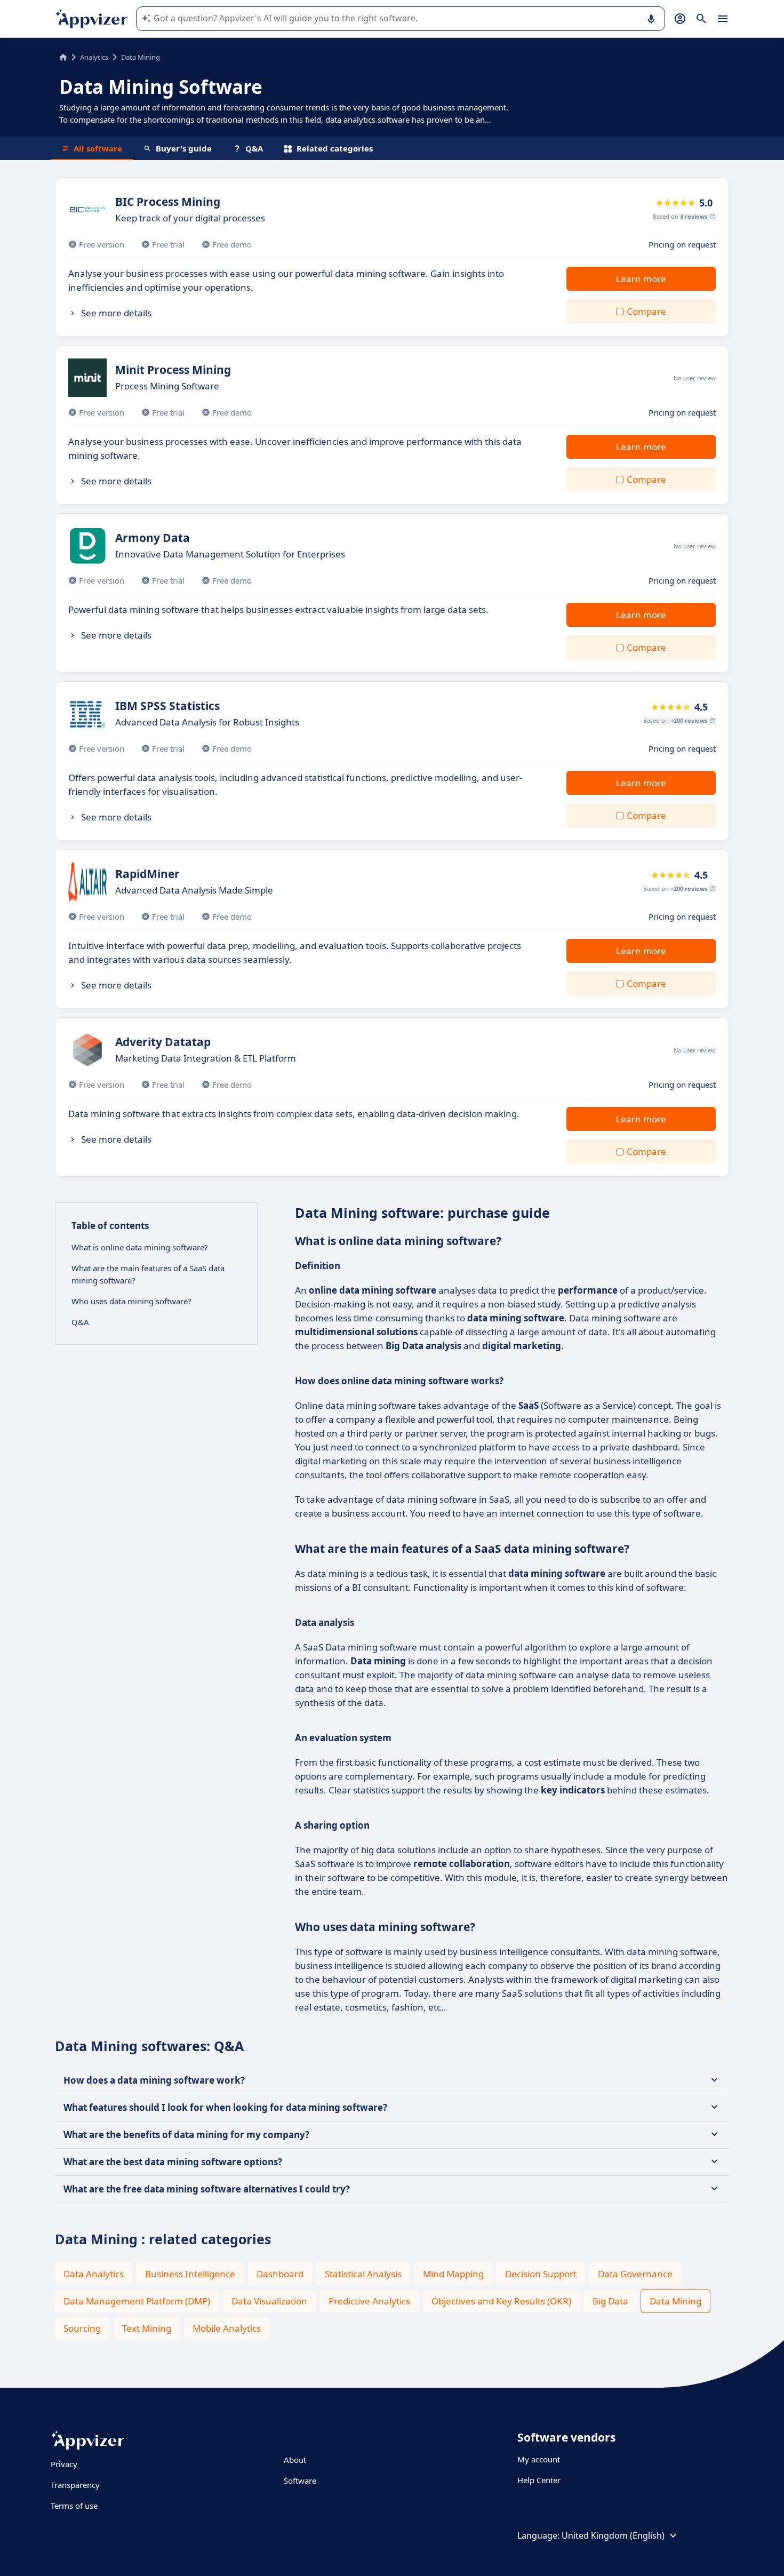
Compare (646, 311)
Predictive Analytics (369, 2301)
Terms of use (74, 2506)
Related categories (335, 148)
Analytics (94, 57)
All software (98, 148)
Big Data (610, 2301)
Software (300, 2481)
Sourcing (82, 2328)
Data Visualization (269, 2301)
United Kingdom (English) (613, 2535)
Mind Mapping (453, 2274)
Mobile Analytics (227, 2328)
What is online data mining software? (140, 1247)
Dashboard (280, 2274)
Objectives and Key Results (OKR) (501, 2301)
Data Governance (635, 2274)
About (295, 2460)
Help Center (539, 2480)
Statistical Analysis (363, 2274)
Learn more (641, 279)
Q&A (254, 148)
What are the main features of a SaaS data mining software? (148, 1274)
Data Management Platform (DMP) (137, 2301)
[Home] (63, 57)
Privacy (64, 2464)
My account (539, 2459)
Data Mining (675, 2301)
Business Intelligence (190, 2274)
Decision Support (541, 2274)
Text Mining (147, 2328)
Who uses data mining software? (131, 1301)
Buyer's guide (184, 148)
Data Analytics (94, 2274)
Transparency (75, 2485)
